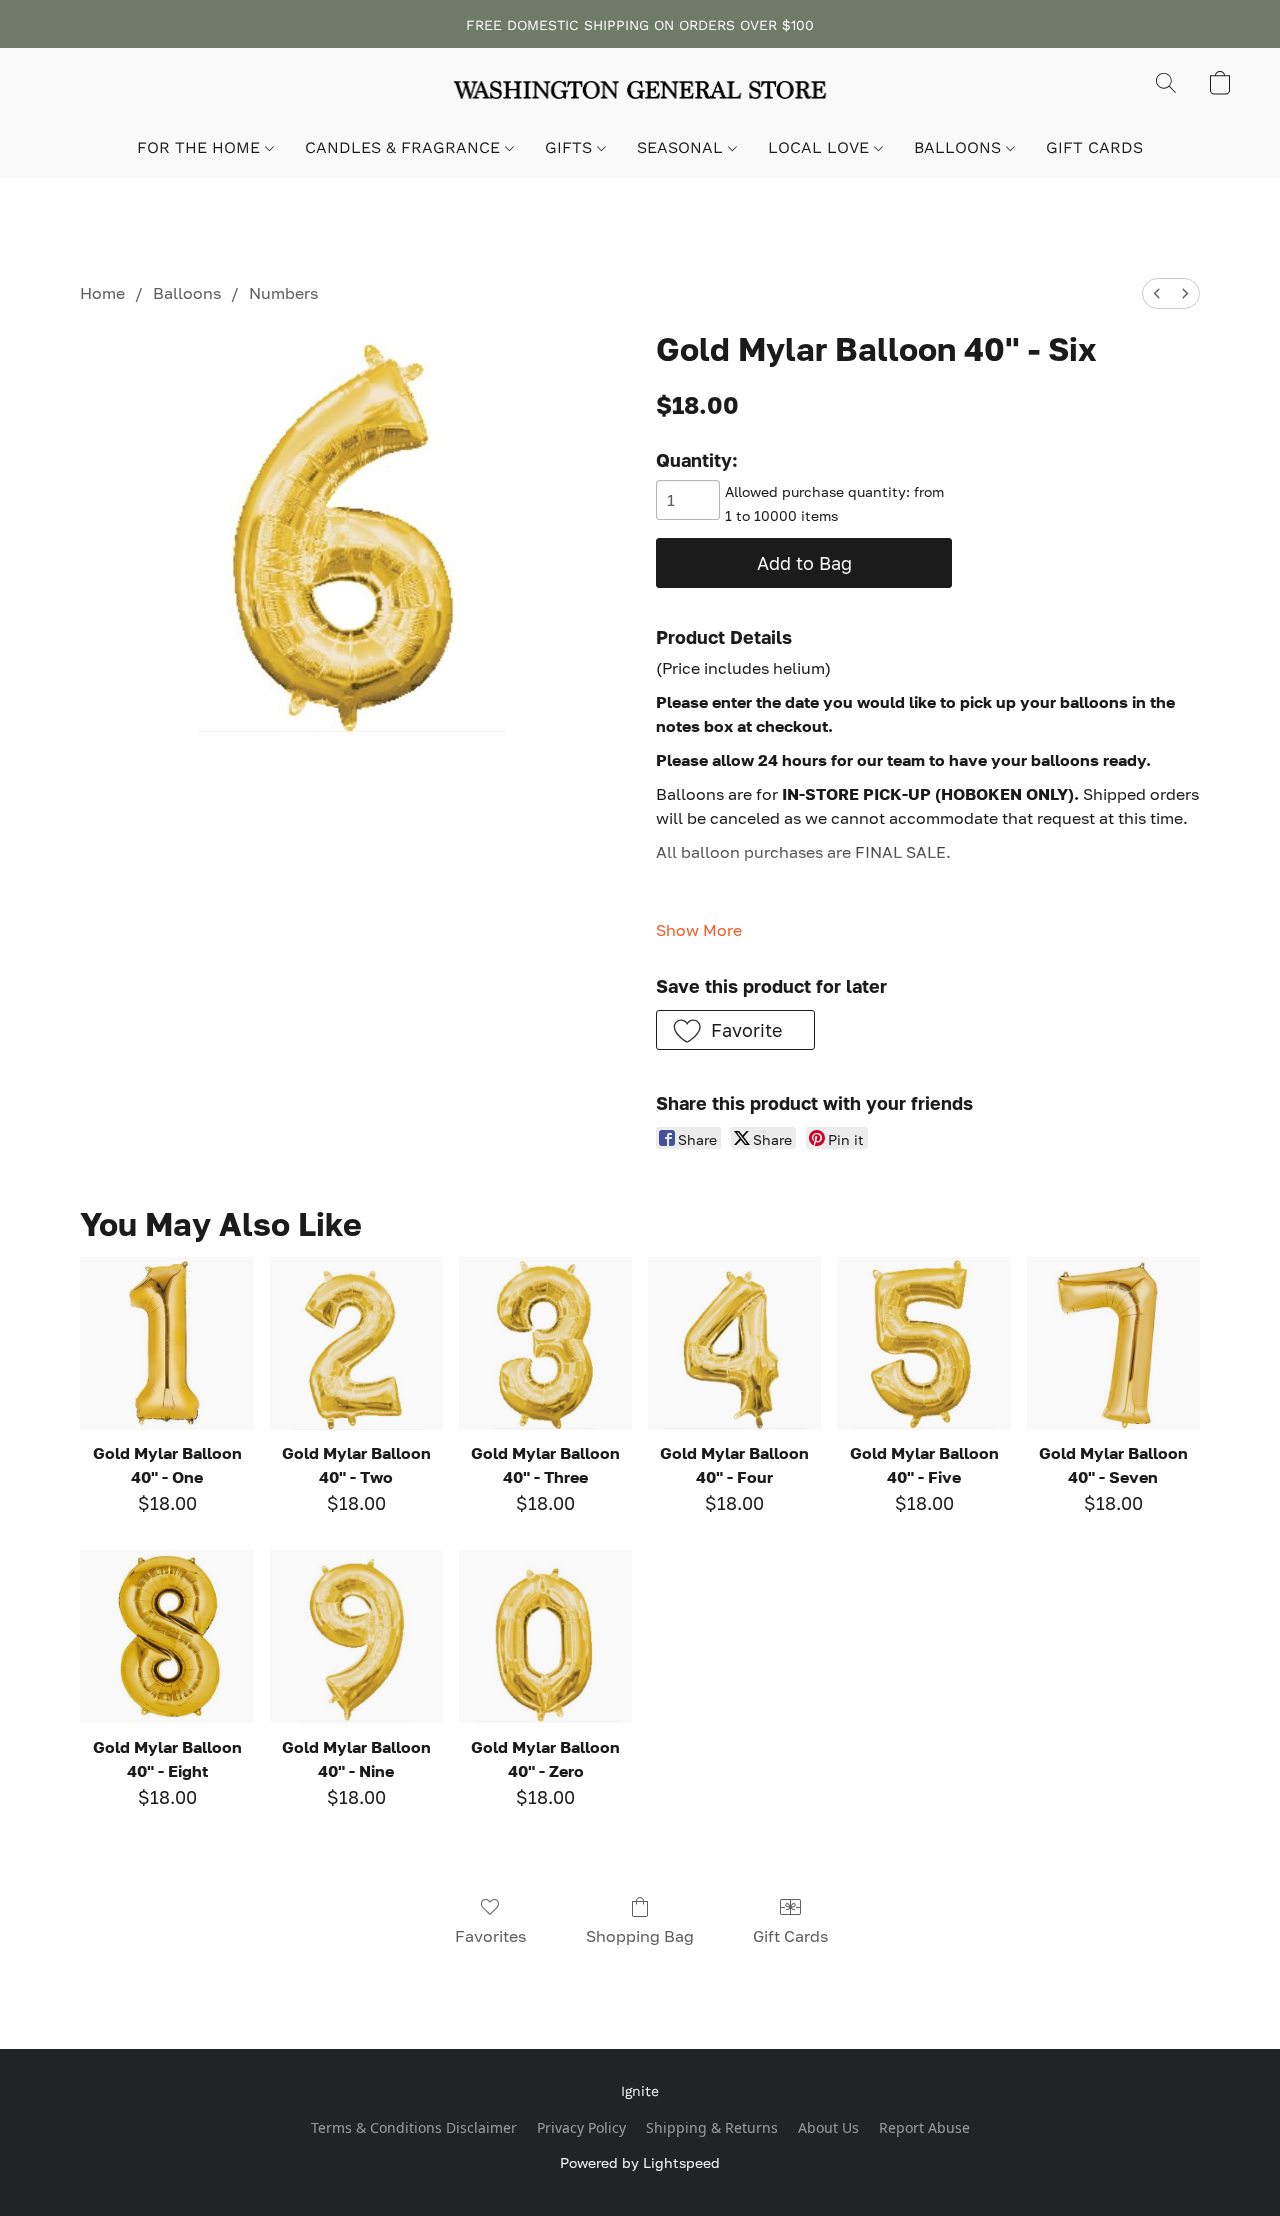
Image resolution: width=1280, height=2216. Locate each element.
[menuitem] (1157, 293)
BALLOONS (960, 147)
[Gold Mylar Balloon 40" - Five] (923, 1343)
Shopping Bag (640, 1936)
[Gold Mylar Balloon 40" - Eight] (166, 1636)
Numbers (283, 293)
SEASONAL (682, 147)
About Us (828, 2127)
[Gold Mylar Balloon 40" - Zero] (545, 1636)
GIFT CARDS (1094, 147)
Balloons (187, 293)
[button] (640, 93)
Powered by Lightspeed (640, 2162)
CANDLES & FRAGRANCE (405, 147)
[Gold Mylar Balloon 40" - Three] (545, 1343)
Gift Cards (790, 1936)
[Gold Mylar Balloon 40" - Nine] (356, 1636)
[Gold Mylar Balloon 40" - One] (166, 1343)
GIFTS (571, 147)
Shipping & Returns (712, 2127)
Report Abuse (924, 2127)
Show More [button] (699, 930)
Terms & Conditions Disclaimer (414, 2127)
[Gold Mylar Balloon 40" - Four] (734, 1343)
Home (102, 293)
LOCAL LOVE (821, 147)
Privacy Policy (581, 2127)
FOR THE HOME (201, 147)
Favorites (490, 1936)
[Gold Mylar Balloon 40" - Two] (356, 1343)
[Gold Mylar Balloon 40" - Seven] (1113, 1343)
